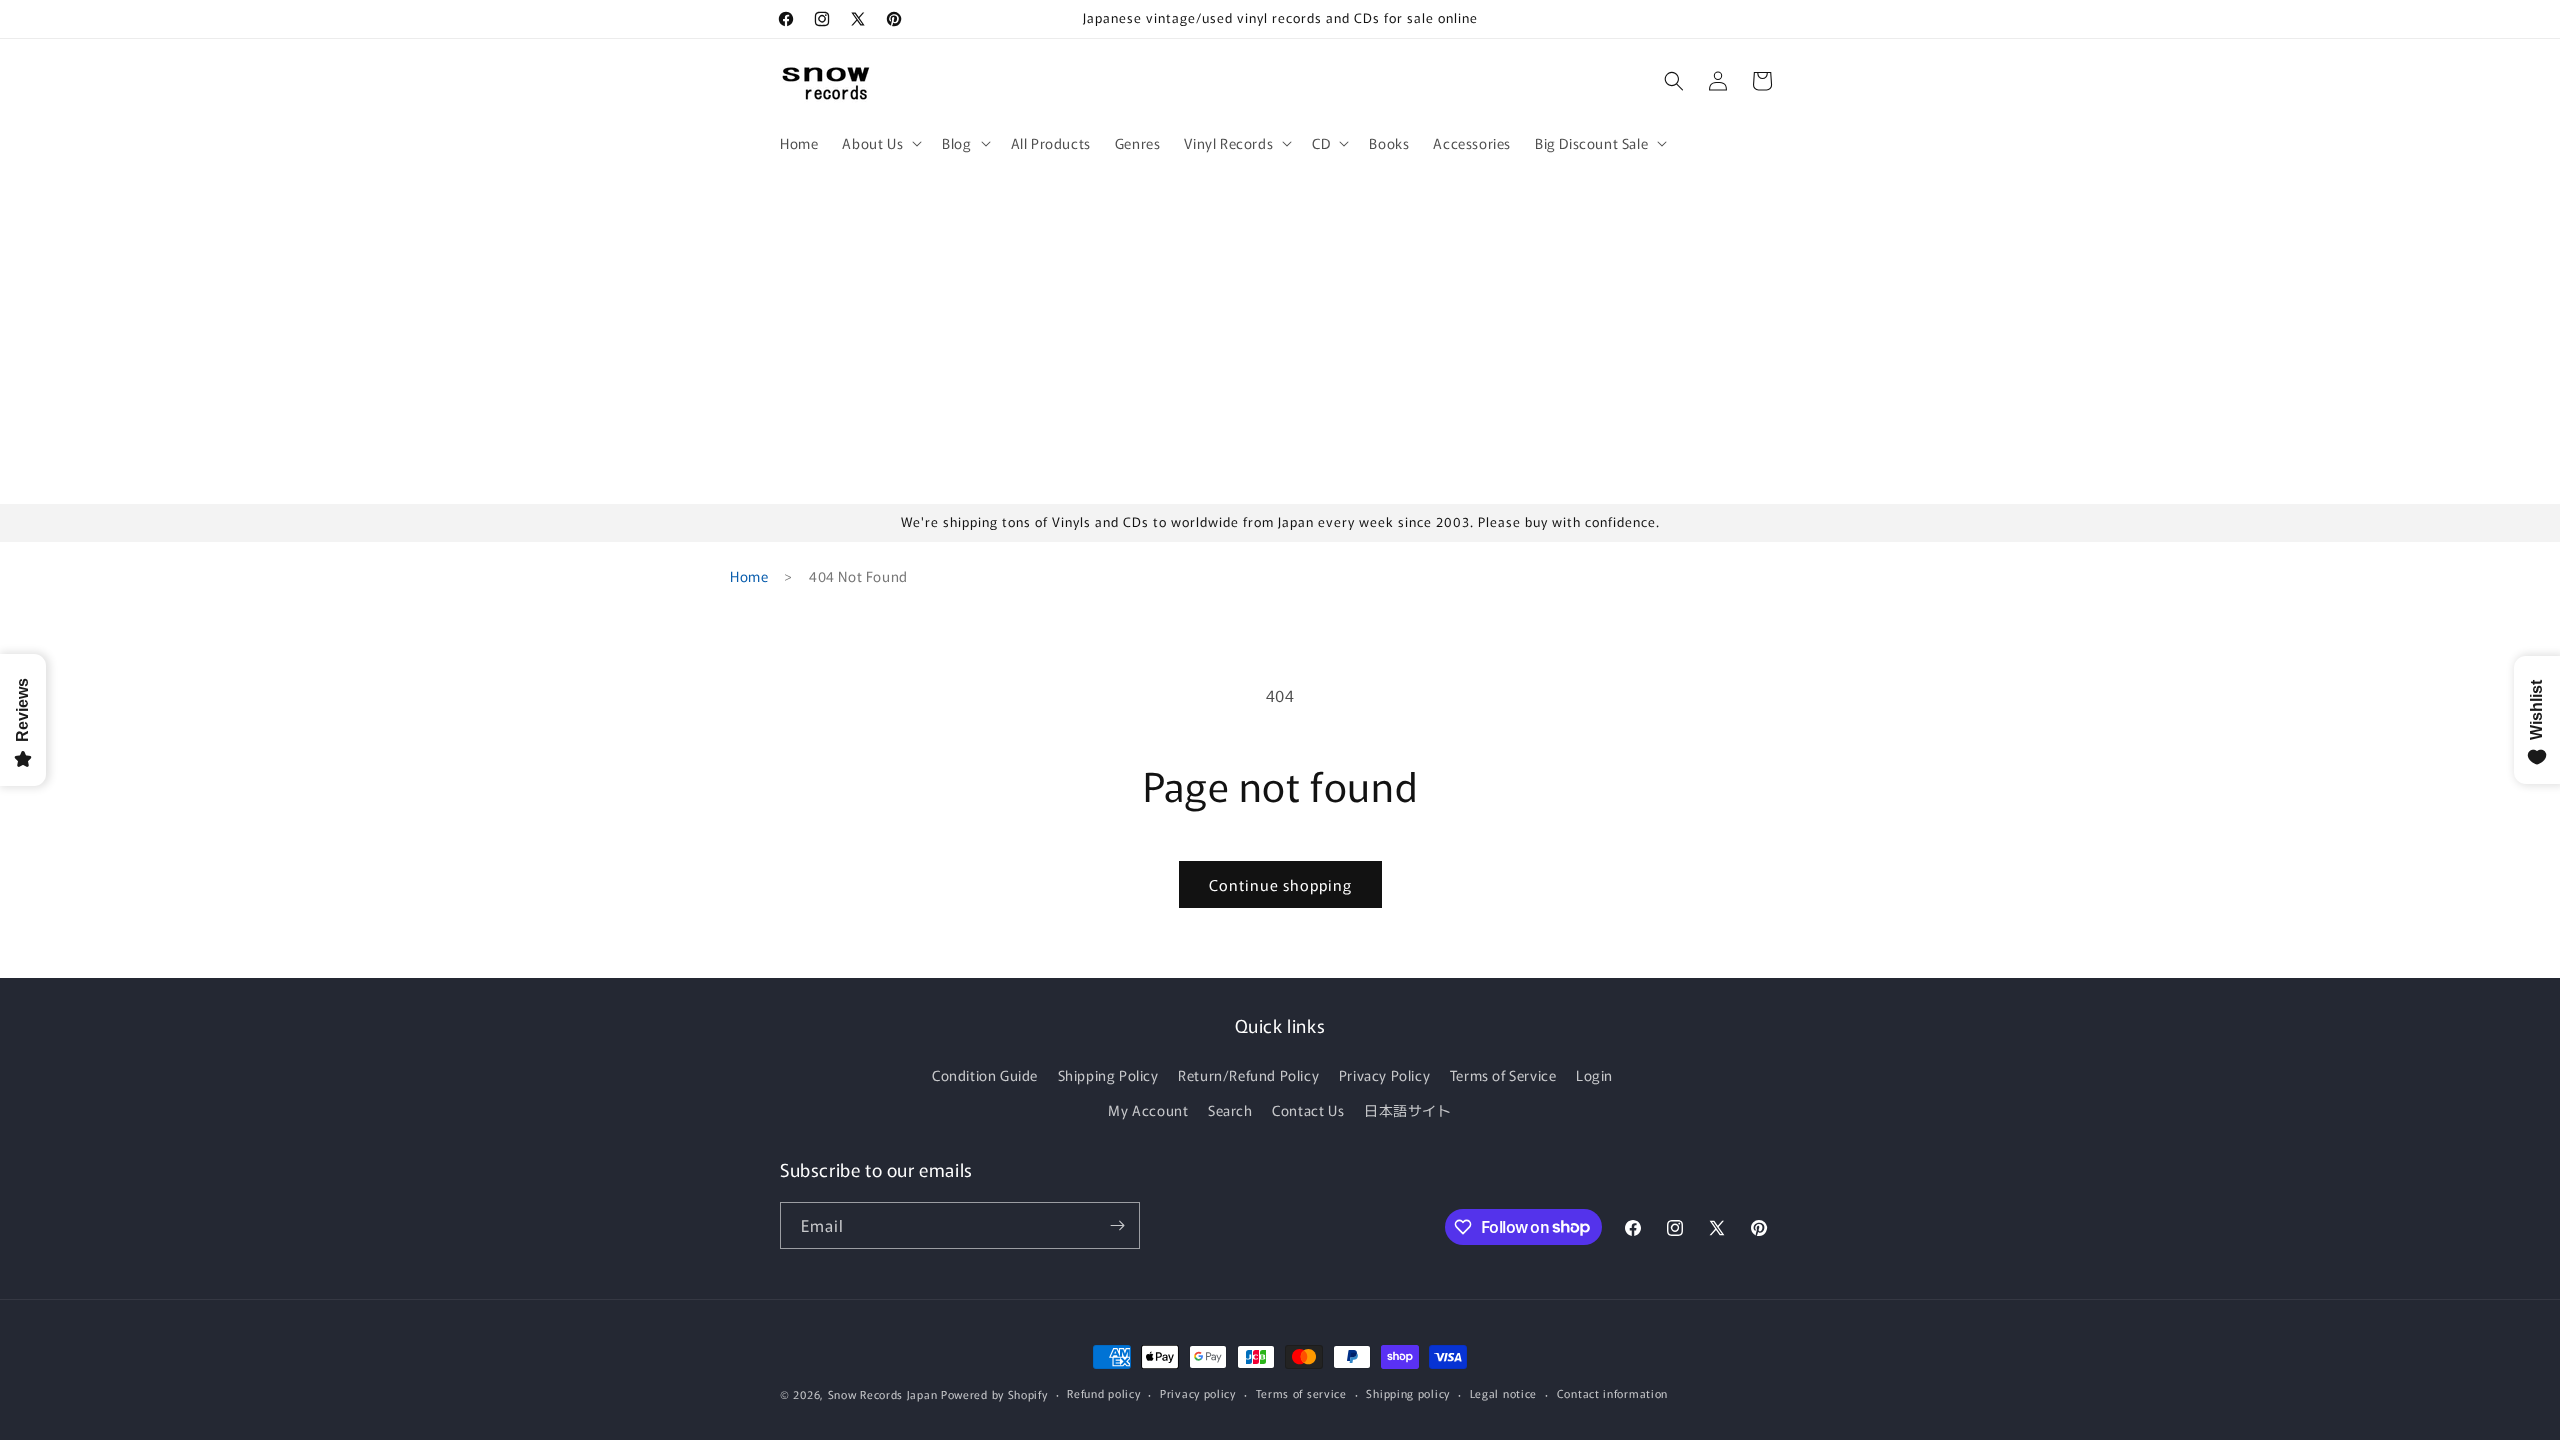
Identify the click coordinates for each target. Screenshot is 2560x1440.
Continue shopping (1280, 884)
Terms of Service (1503, 1075)
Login (1594, 1075)
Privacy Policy (1384, 1075)
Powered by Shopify (994, 1394)
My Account (1148, 1110)
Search (1230, 1110)
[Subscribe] (1117, 1225)
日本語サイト (1408, 1110)
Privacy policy (1198, 1393)
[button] (880, 143)
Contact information (1612, 1393)
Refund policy (1103, 1393)
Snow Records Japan (883, 1394)
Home (749, 576)
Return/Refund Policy (1248, 1075)
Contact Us (1308, 1110)
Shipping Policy (1108, 1075)
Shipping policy (1408, 1393)
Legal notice (1503, 1393)
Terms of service (1301, 1393)
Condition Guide (985, 1075)
